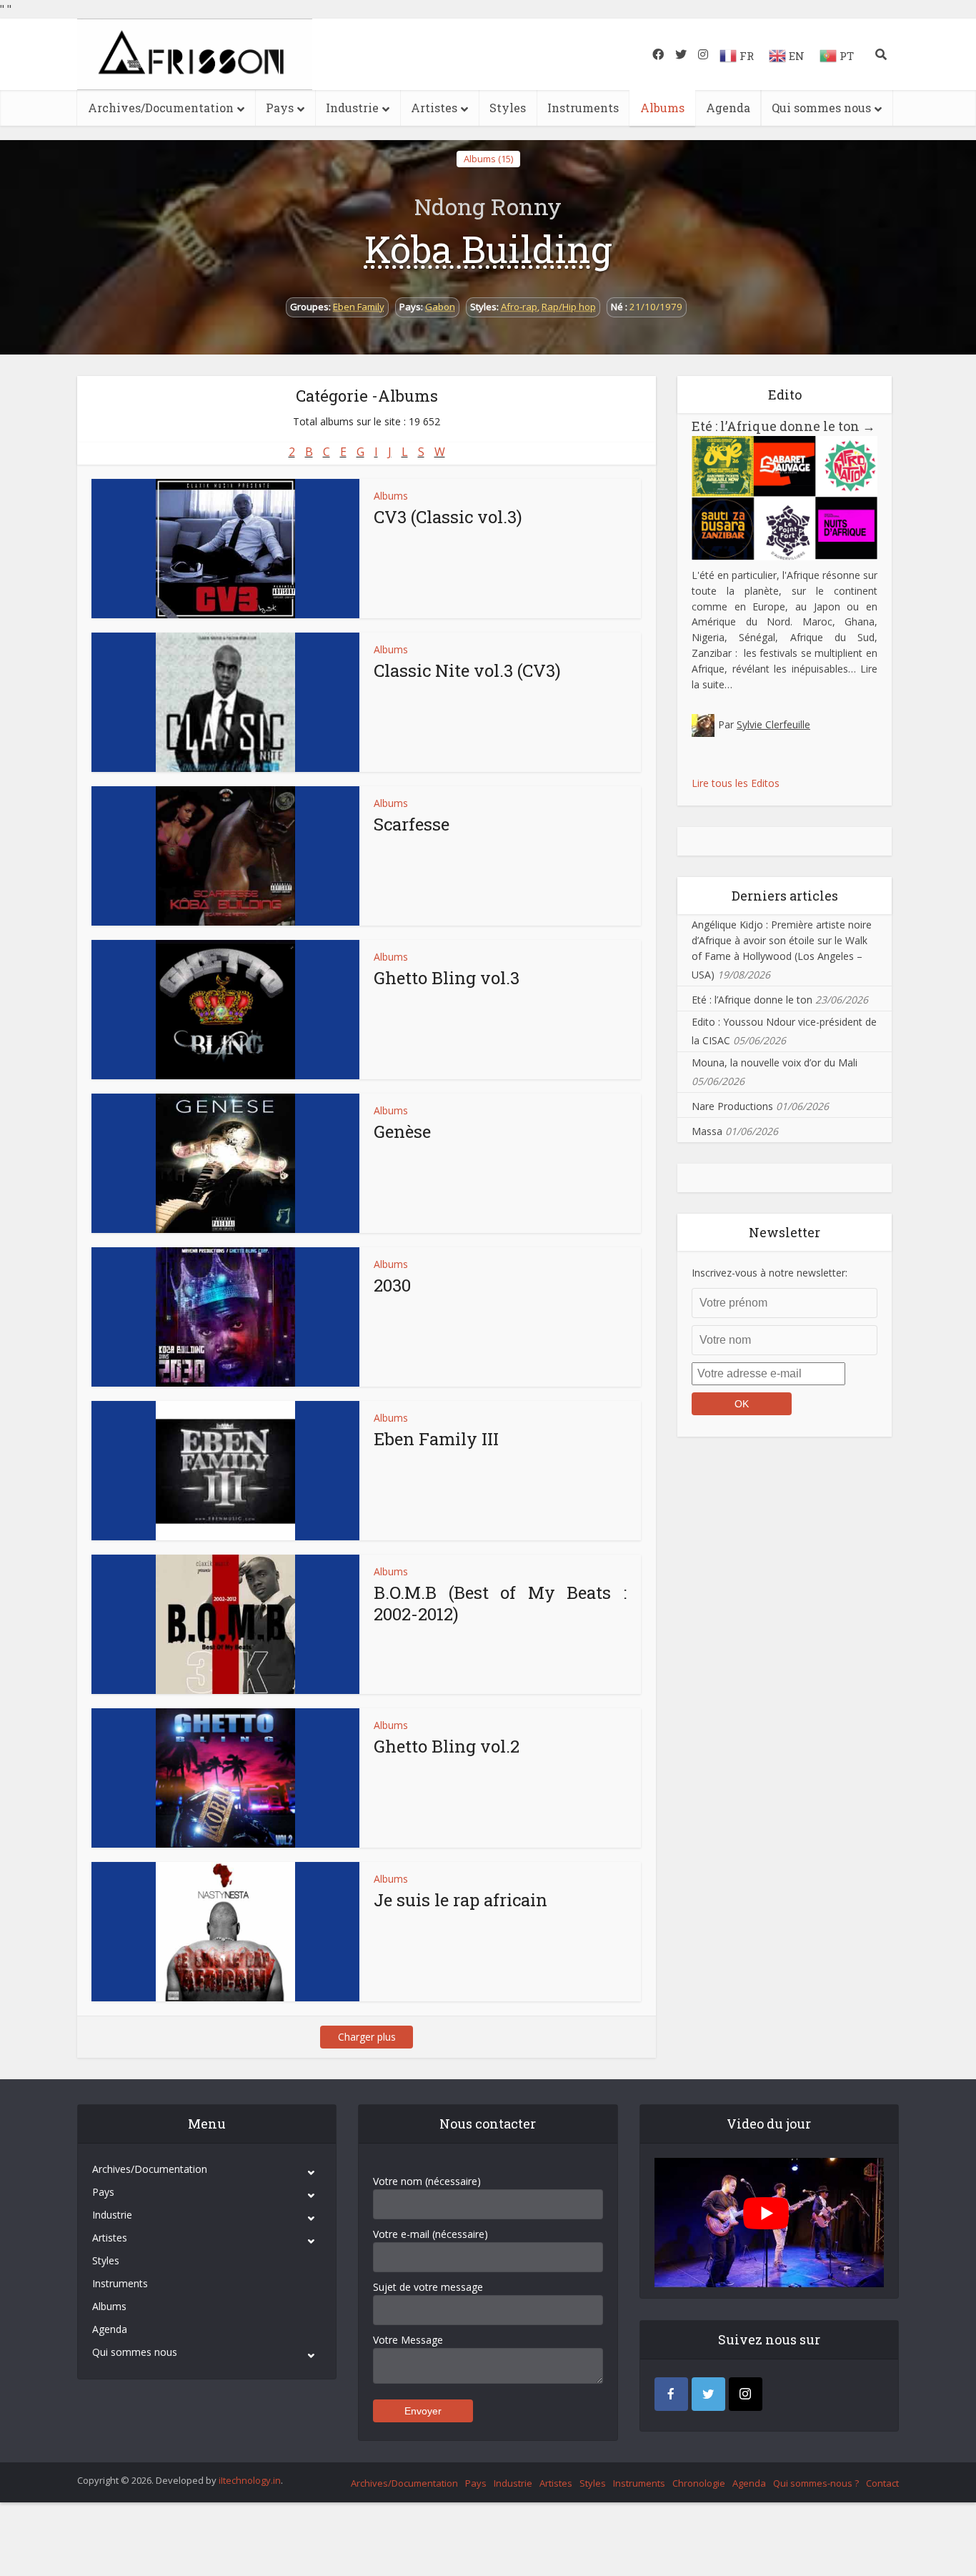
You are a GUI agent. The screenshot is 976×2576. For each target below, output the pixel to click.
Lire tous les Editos (736, 783)
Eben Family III (436, 1439)
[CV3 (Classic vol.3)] (225, 549)
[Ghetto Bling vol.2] (225, 1778)
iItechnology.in (250, 2480)
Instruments (583, 108)
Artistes (434, 108)
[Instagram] (746, 2394)
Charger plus (367, 2037)
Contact (882, 2483)
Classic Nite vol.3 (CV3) (467, 670)
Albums (662, 108)
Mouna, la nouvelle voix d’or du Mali (775, 1062)
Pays (280, 108)
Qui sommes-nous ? (816, 2483)
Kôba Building (488, 249)
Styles (508, 108)
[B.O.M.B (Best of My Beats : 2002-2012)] (225, 1624)
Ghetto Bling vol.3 (447, 978)
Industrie (352, 108)
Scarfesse (412, 824)
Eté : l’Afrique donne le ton (783, 426)
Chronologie (699, 2483)
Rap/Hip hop (569, 307)
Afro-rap (519, 307)
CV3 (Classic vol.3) (448, 517)
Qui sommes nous (821, 108)
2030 (392, 1285)
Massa (707, 1131)
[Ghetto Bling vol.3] (225, 1010)
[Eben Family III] (225, 1471)
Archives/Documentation (161, 108)
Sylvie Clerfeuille (773, 724)
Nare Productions (732, 1106)
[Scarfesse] (225, 856)
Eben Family (359, 307)
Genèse (402, 1131)
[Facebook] (671, 2394)
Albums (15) (488, 159)
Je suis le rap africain (460, 1900)
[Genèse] (225, 1163)
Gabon (440, 307)
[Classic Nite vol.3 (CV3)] (225, 702)
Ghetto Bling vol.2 (447, 1746)
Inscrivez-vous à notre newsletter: (770, 1273)
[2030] (225, 1317)
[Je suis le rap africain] (225, 1932)
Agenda (728, 108)
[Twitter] (708, 2394)
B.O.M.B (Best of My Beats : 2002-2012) (500, 1603)
